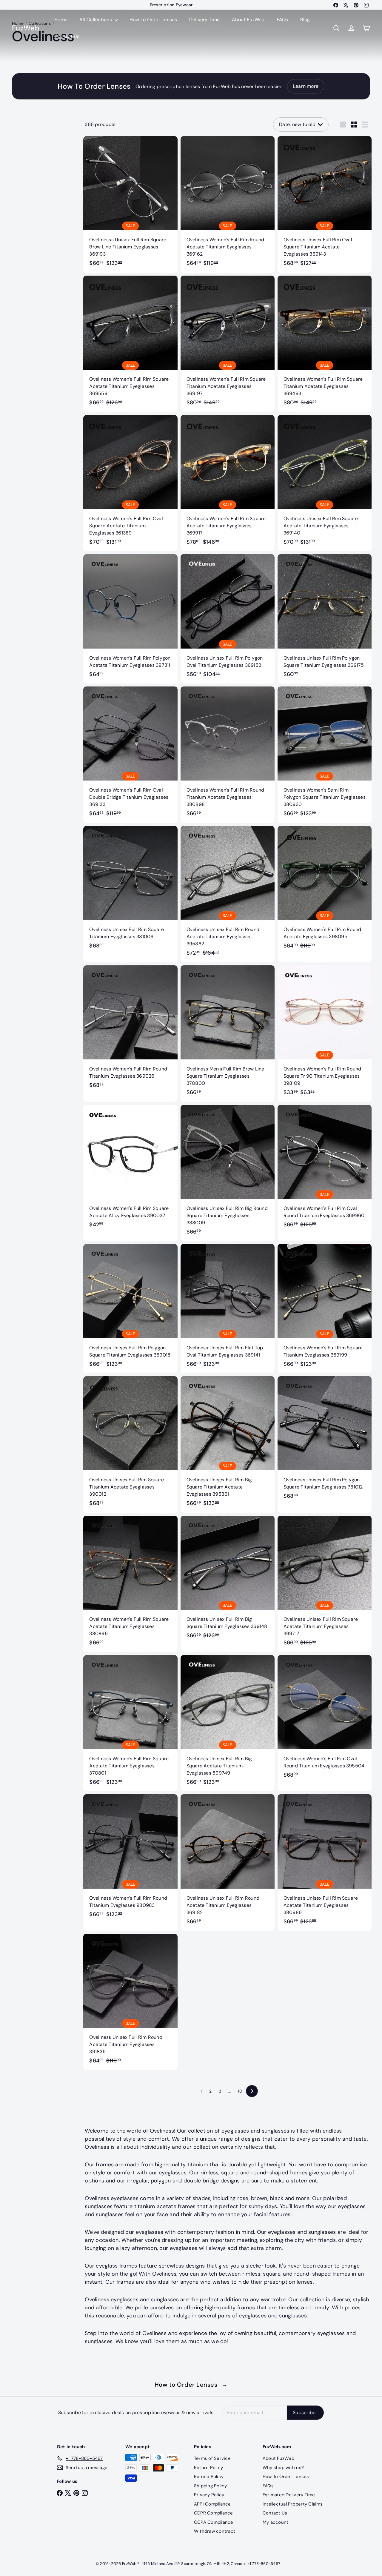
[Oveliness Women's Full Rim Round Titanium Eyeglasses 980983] (130, 1859)
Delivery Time (205, 20)
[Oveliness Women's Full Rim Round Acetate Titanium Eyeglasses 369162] (228, 204)
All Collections (96, 20)
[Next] (252, 2091)
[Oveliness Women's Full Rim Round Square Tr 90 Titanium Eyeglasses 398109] (325, 1034)
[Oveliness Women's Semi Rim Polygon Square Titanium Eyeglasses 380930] (325, 755)
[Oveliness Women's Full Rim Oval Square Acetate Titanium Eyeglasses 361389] (130, 483)
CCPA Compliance (214, 2522)
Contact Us (67, 36)
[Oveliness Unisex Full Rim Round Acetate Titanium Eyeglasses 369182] (228, 1863)
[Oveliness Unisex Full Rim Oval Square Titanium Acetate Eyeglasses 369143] (325, 204)
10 (240, 2091)
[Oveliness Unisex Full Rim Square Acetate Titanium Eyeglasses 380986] (325, 1863)
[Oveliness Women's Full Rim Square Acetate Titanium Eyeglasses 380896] (130, 1584)
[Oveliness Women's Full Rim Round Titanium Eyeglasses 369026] (130, 1030)
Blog (305, 20)
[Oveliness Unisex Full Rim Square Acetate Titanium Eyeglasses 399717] (325, 1584)
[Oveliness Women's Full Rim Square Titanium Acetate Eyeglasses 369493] (325, 344)
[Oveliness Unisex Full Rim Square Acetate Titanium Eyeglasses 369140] (325, 483)
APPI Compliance (212, 2504)
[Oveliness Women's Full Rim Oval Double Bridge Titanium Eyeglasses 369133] (130, 755)
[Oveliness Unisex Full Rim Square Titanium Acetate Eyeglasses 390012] (130, 1444)
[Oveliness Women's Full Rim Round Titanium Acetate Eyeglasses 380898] (228, 755)
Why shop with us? (283, 2468)
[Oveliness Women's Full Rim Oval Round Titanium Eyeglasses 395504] (325, 1720)
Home (61, 20)
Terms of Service (212, 2458)
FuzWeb (26, 28)
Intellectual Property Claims (293, 2504)
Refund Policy (209, 2477)
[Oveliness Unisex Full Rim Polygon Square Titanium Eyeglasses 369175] (325, 619)
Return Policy (208, 2468)
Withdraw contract (215, 2531)
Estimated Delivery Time (289, 2495)
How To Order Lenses (171, 5)
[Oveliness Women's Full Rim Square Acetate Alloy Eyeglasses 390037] (130, 1169)
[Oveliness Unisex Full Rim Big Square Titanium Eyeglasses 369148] (228, 1580)
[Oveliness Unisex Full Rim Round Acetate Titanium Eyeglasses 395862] (228, 894)
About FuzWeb (248, 20)
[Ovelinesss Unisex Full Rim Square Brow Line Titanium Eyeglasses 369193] (130, 204)
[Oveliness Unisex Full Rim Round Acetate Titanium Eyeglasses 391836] (130, 2002)
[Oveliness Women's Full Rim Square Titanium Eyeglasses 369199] (325, 1309)
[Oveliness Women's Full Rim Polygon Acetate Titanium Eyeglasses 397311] (130, 619)
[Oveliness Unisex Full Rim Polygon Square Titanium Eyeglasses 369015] (130, 1309)
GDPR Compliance (214, 2513)
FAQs (282, 20)
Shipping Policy (211, 2486)
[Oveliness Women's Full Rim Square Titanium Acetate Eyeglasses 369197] (228, 344)
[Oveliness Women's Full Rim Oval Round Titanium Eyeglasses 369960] (325, 1169)
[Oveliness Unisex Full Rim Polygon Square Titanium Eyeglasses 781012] (325, 1441)
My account (275, 2522)
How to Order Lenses (191, 2385)
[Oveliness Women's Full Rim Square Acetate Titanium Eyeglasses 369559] (130, 344)
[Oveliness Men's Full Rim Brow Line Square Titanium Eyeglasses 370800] (228, 1034)
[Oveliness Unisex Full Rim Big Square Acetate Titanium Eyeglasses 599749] (228, 1723)
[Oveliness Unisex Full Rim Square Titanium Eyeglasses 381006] (130, 891)
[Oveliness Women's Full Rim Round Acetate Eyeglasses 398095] (325, 891)
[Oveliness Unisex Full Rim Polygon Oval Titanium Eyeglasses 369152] (228, 619)
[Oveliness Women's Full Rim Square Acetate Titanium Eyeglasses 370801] (130, 1723)
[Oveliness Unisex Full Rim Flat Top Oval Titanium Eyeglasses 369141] (228, 1309)
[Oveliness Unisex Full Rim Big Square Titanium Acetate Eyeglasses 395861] (228, 1444)
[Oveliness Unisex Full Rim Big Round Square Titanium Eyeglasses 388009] (228, 1173)
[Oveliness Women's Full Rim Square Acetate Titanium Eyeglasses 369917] (228, 483)
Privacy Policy (209, 2495)
